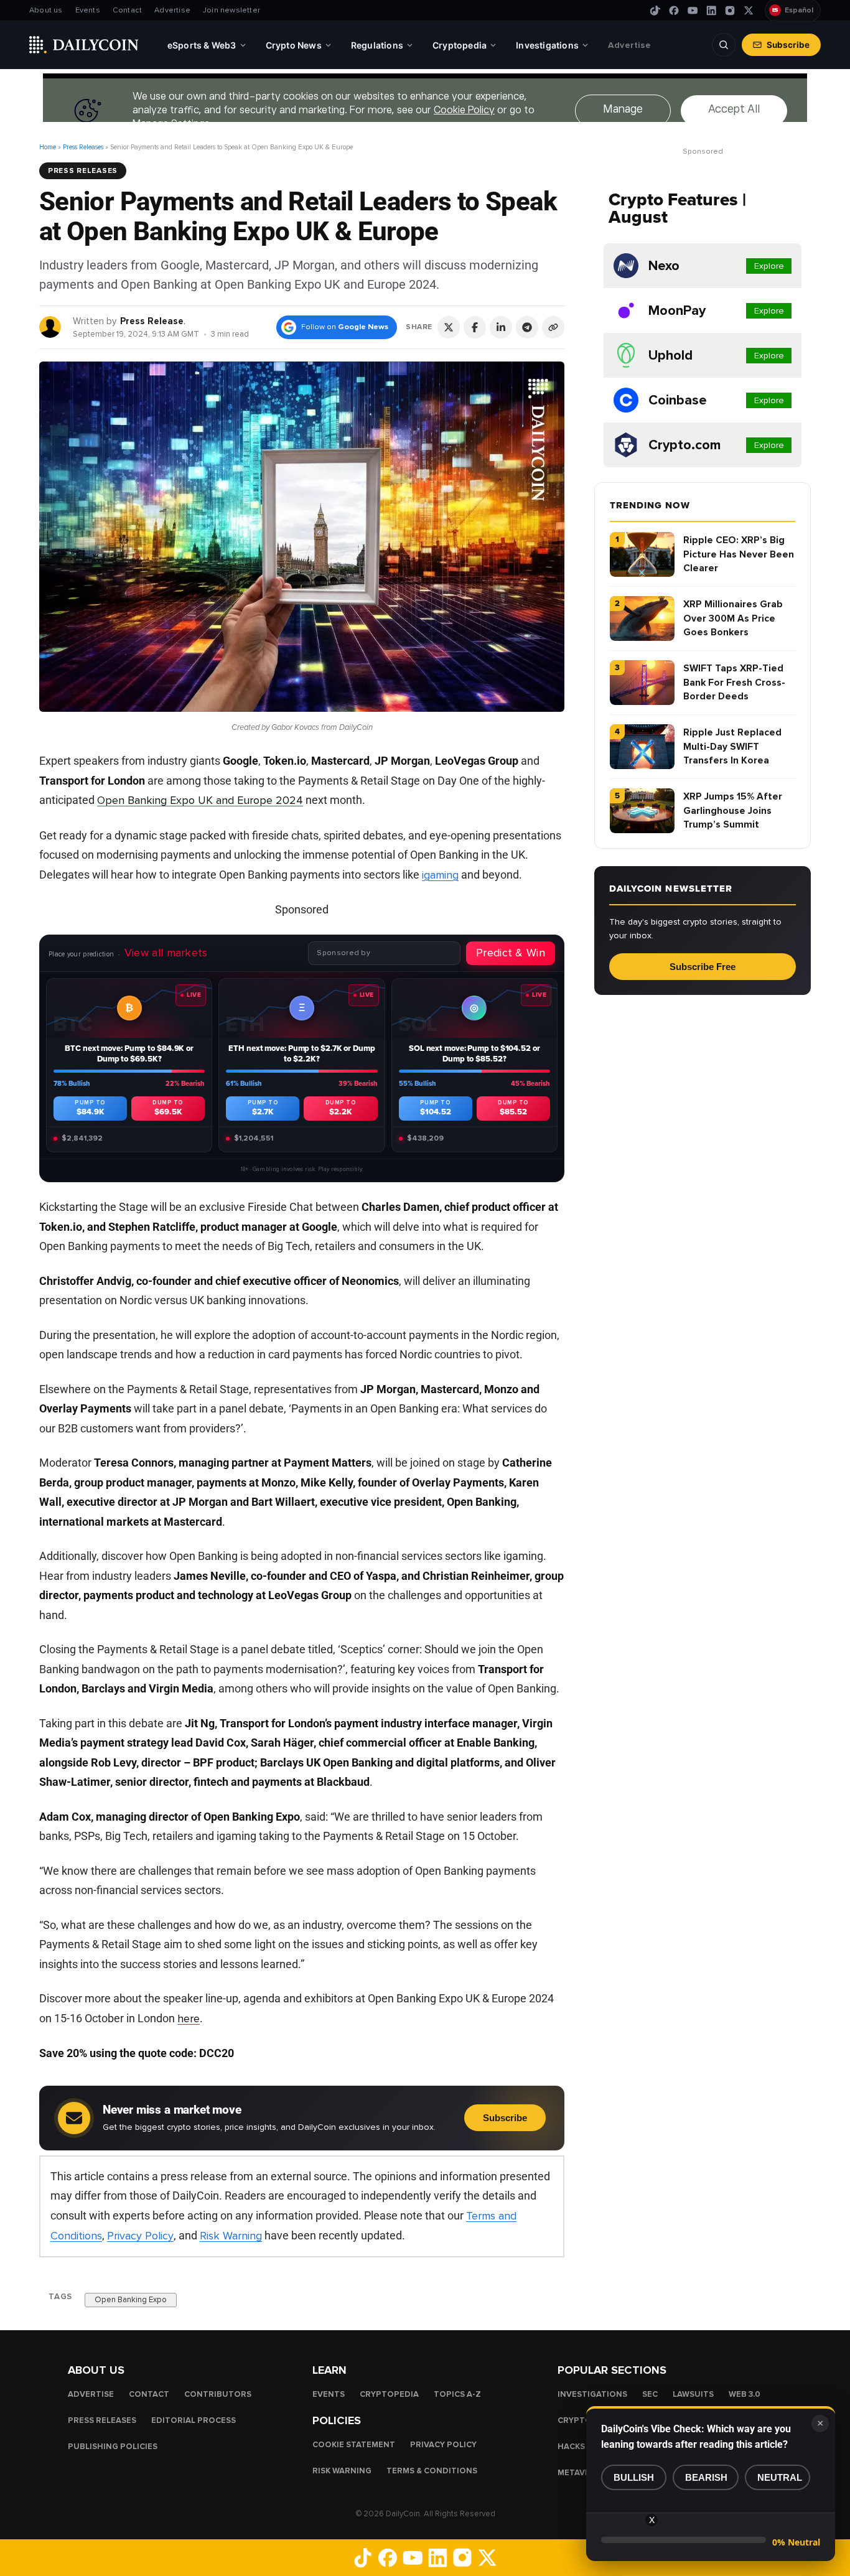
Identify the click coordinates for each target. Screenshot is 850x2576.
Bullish (634, 2477)
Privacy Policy (140, 2236)
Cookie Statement (354, 2445)
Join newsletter (231, 10)
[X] (749, 11)
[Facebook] (674, 11)
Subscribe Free (703, 967)
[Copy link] (553, 327)
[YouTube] (693, 11)
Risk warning (342, 2471)
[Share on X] (449, 327)
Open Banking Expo (131, 2299)
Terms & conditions (432, 2471)
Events (88, 10)
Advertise (172, 10)
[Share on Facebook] (475, 327)
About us (46, 10)
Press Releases (83, 147)
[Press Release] (51, 326)
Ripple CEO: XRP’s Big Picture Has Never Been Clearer (739, 554)
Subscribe (788, 45)
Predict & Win (511, 953)
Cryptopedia (389, 2394)
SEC (650, 2394)
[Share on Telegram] (527, 327)
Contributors (218, 2394)
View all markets (166, 953)
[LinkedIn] (711, 11)
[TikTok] (655, 11)
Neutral (780, 2477)
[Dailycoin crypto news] (84, 45)
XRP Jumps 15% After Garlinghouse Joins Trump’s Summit (733, 810)
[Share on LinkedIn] (501, 327)
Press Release (152, 321)
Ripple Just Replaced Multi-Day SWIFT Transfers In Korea (732, 746)
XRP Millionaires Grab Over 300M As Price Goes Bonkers (733, 618)
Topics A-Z (457, 2394)
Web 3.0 (745, 2394)
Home (48, 147)
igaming (440, 875)
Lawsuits (693, 2394)
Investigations (592, 2394)
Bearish (706, 2477)
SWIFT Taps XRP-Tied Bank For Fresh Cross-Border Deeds (734, 682)
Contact (127, 10)
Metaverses (584, 2473)
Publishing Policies (113, 2447)
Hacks (571, 2447)
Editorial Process (194, 2420)
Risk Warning (231, 2236)
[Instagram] (730, 11)
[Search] (724, 45)
